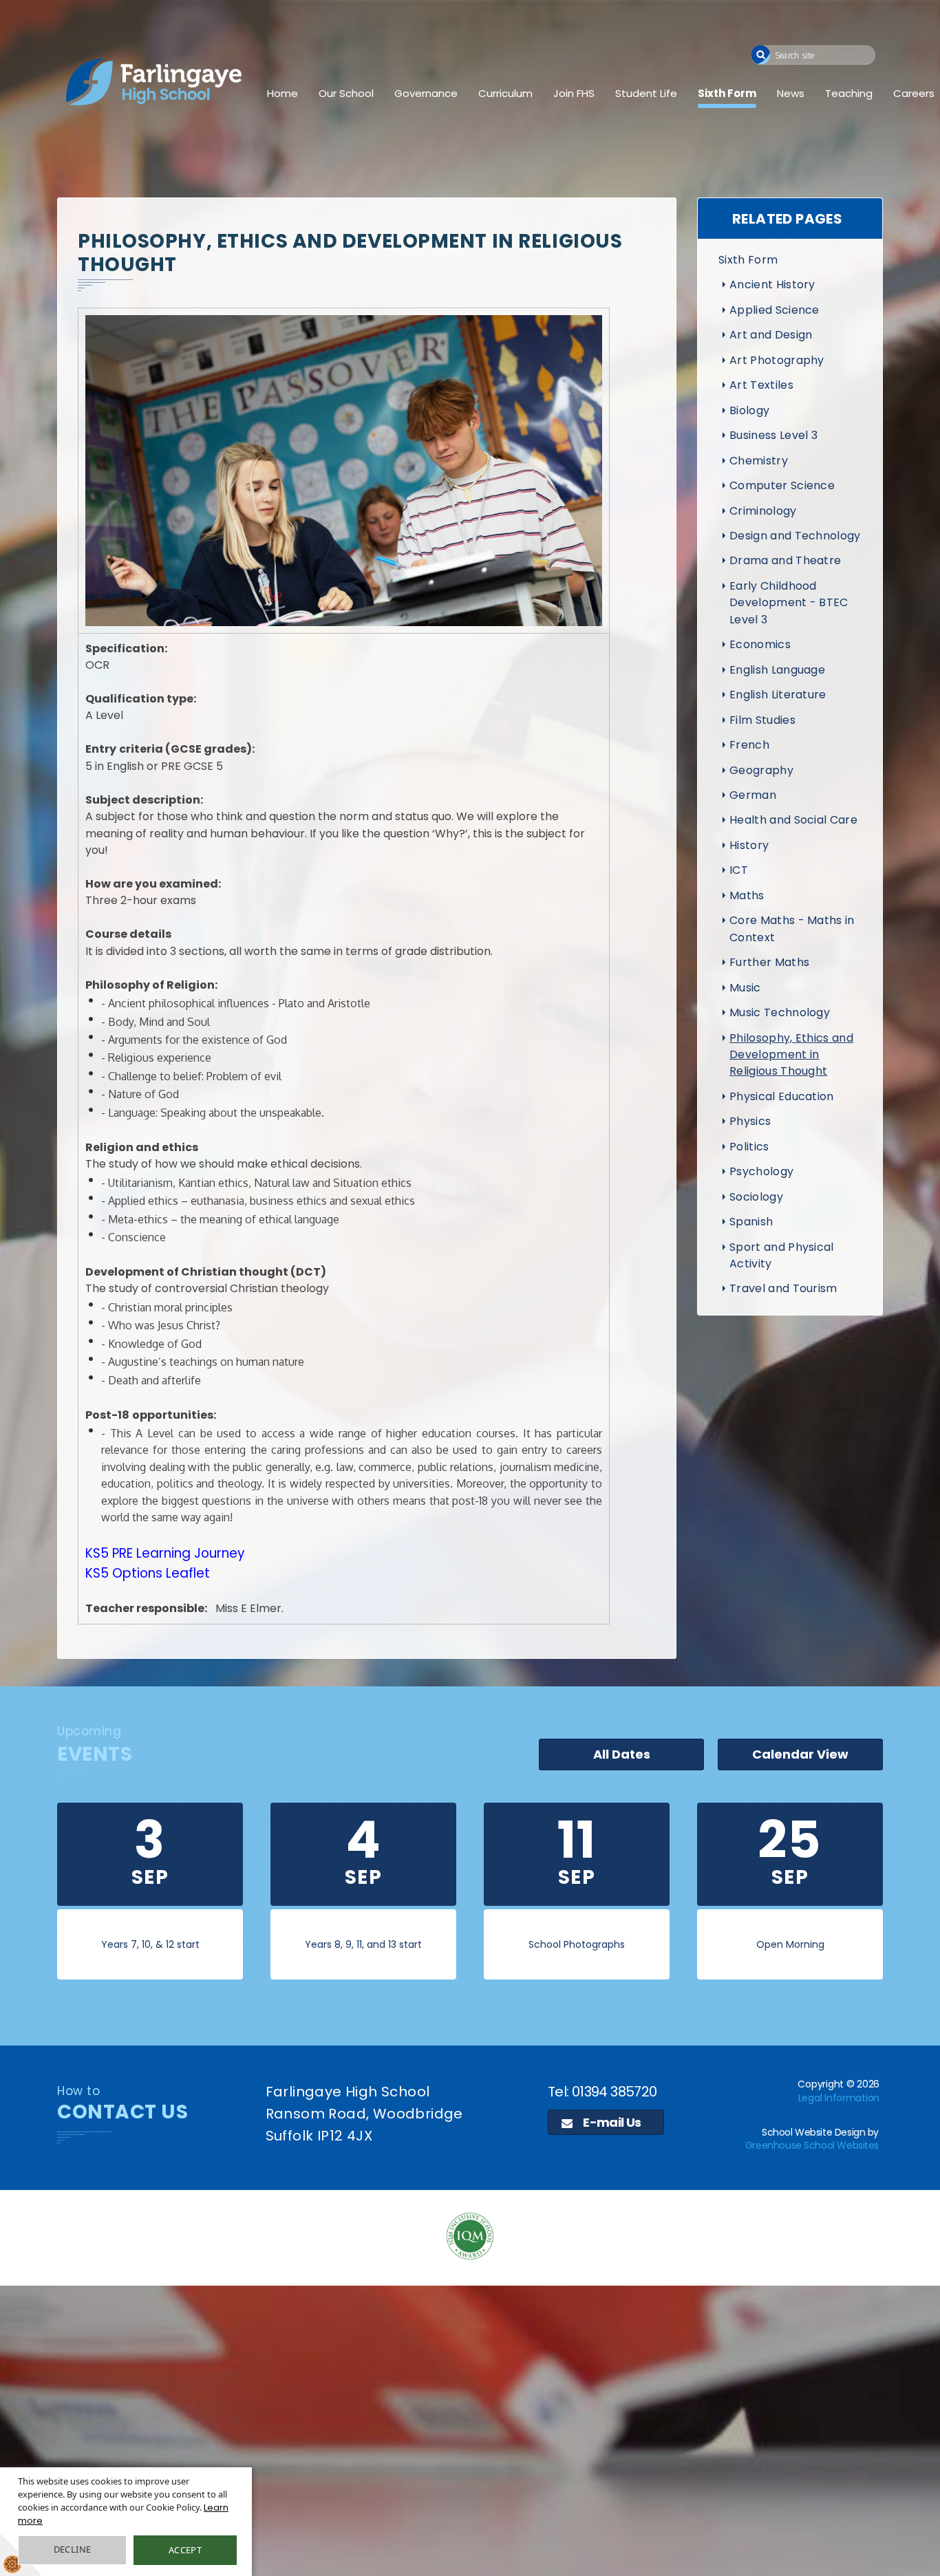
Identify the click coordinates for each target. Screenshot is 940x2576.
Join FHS (574, 93)
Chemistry (759, 461)
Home (282, 93)
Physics (750, 1121)
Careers (914, 93)
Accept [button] (185, 2550)
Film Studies (762, 720)
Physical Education (782, 1096)
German (753, 795)
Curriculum (505, 93)
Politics (749, 1147)
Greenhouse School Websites (812, 2145)
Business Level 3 (773, 435)
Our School (346, 93)
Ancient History (772, 285)
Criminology (763, 511)
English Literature (778, 695)
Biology (749, 410)
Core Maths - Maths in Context (792, 929)
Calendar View (800, 1754)
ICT (739, 870)
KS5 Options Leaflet (149, 1573)
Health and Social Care (793, 820)
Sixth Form (727, 93)
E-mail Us (611, 2122)
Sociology (756, 1197)
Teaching (849, 93)
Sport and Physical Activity (782, 1255)
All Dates (622, 1754)
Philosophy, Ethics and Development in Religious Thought (791, 1055)
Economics (760, 644)
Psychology (761, 1171)
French (749, 745)
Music (745, 988)
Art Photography (777, 360)
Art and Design (771, 335)
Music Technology (780, 1012)
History (749, 845)
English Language (777, 670)
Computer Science (782, 485)
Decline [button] (73, 2549)
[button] (761, 55)
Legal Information (839, 2098)
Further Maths (769, 962)
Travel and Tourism (783, 1288)
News (791, 93)
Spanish (751, 1222)
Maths (747, 895)
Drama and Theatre (785, 560)
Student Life (646, 93)
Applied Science (775, 310)
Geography (761, 770)
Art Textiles (761, 385)
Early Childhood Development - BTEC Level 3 (789, 603)
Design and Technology (795, 536)
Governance (426, 93)
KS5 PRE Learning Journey (165, 1553)
